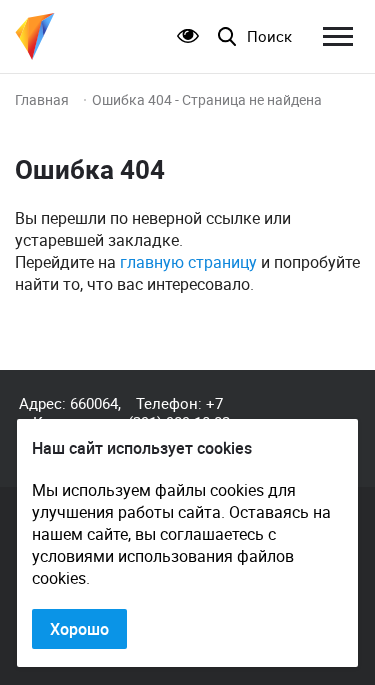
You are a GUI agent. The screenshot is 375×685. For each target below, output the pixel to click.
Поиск (269, 36)
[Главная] (35, 36)
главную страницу (188, 262)
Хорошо (79, 629)
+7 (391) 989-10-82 (179, 412)
